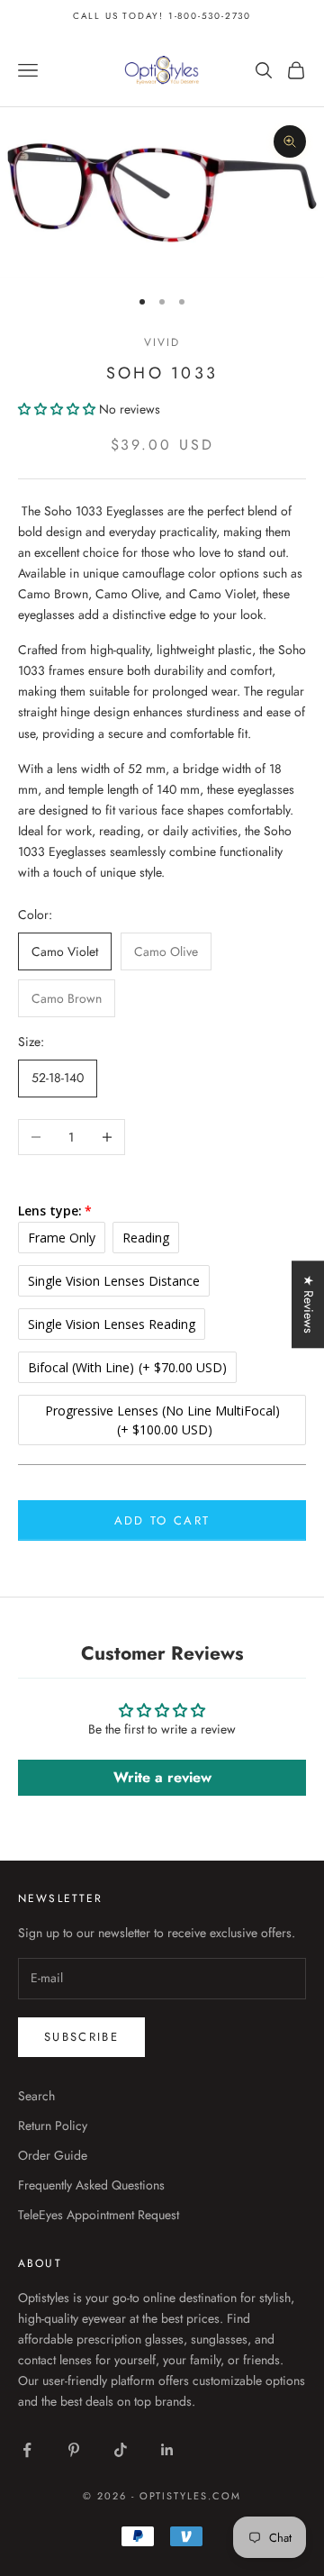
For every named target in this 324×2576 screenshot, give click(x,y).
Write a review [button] (162, 1777)
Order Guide (53, 2155)
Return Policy (53, 2125)
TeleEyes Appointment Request (99, 2215)
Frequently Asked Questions (91, 2185)
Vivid (162, 342)
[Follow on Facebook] (27, 2450)
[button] (58, 409)
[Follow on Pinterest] (74, 2450)
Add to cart (162, 1520)
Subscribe (81, 2037)
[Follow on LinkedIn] (167, 2450)
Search (36, 2096)
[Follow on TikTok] (121, 2450)
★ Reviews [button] (309, 1304)
